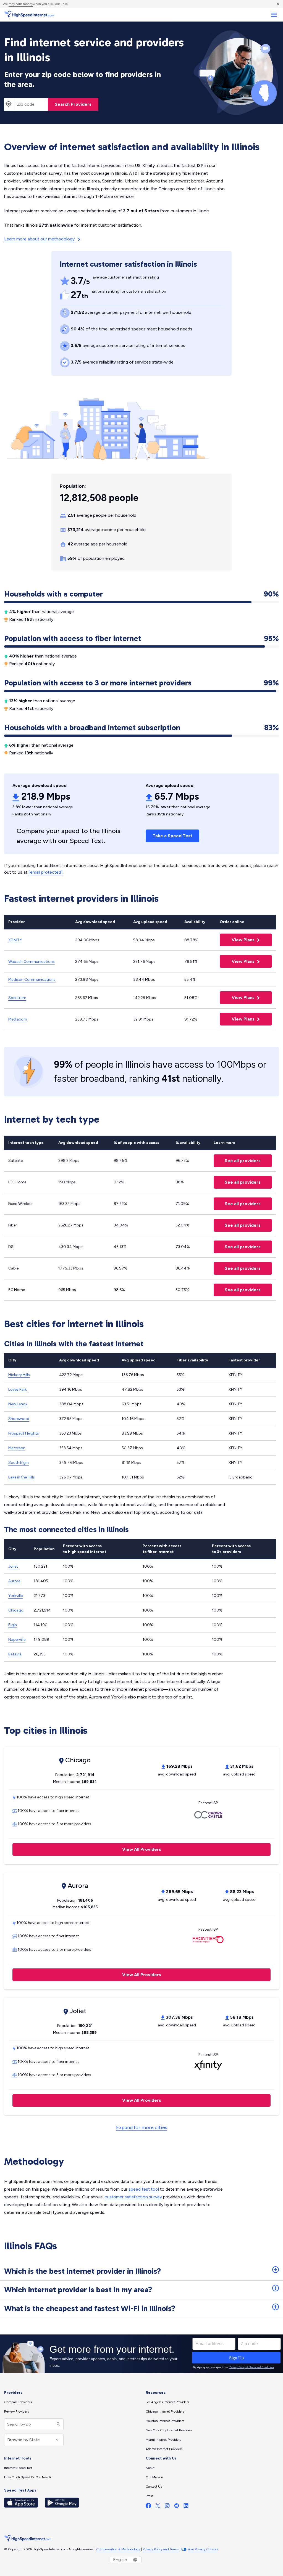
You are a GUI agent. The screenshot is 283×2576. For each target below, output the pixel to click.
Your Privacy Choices (203, 2549)
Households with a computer (141, 594)
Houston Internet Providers (165, 2421)
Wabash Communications (32, 962)
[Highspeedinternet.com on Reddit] (177, 2507)
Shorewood (19, 1419)
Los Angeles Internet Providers (167, 2402)
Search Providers (73, 104)
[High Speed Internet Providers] (29, 15)
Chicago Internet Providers (165, 2411)
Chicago (16, 1610)
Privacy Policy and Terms (161, 2549)
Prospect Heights (24, 1433)
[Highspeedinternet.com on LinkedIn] (186, 2507)
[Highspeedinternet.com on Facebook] (148, 2507)
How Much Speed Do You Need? (28, 2477)
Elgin (13, 1625)
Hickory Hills (19, 1375)
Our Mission (154, 2477)
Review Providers (16, 2411)
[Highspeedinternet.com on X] (158, 2507)
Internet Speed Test (18, 2468)
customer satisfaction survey (133, 2197)
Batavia (15, 1654)
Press (149, 2496)
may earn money (21, 4)
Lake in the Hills (22, 1477)
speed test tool (144, 2189)
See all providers (237, 1161)
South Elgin (19, 1463)
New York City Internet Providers (169, 2430)
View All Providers (87, 1849)
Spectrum (17, 998)
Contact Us (154, 2487)
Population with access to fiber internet (141, 638)
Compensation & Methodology (118, 2549)
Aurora (14, 1581)
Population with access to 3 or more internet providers (141, 683)
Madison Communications (32, 980)
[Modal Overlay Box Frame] (141, 2354)
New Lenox (18, 1404)
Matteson (17, 1448)
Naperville (17, 1640)
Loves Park (18, 1389)
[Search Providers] (58, 2424)
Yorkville (15, 1596)
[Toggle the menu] (274, 15)
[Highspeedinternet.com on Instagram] (167, 2507)
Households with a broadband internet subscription (141, 728)
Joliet (13, 1566)
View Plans (238, 940)
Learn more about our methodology (40, 239)
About (150, 2468)
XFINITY (15, 940)
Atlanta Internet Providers (164, 2449)
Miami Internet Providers (163, 2440)
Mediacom (18, 1019)
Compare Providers (18, 2402)
